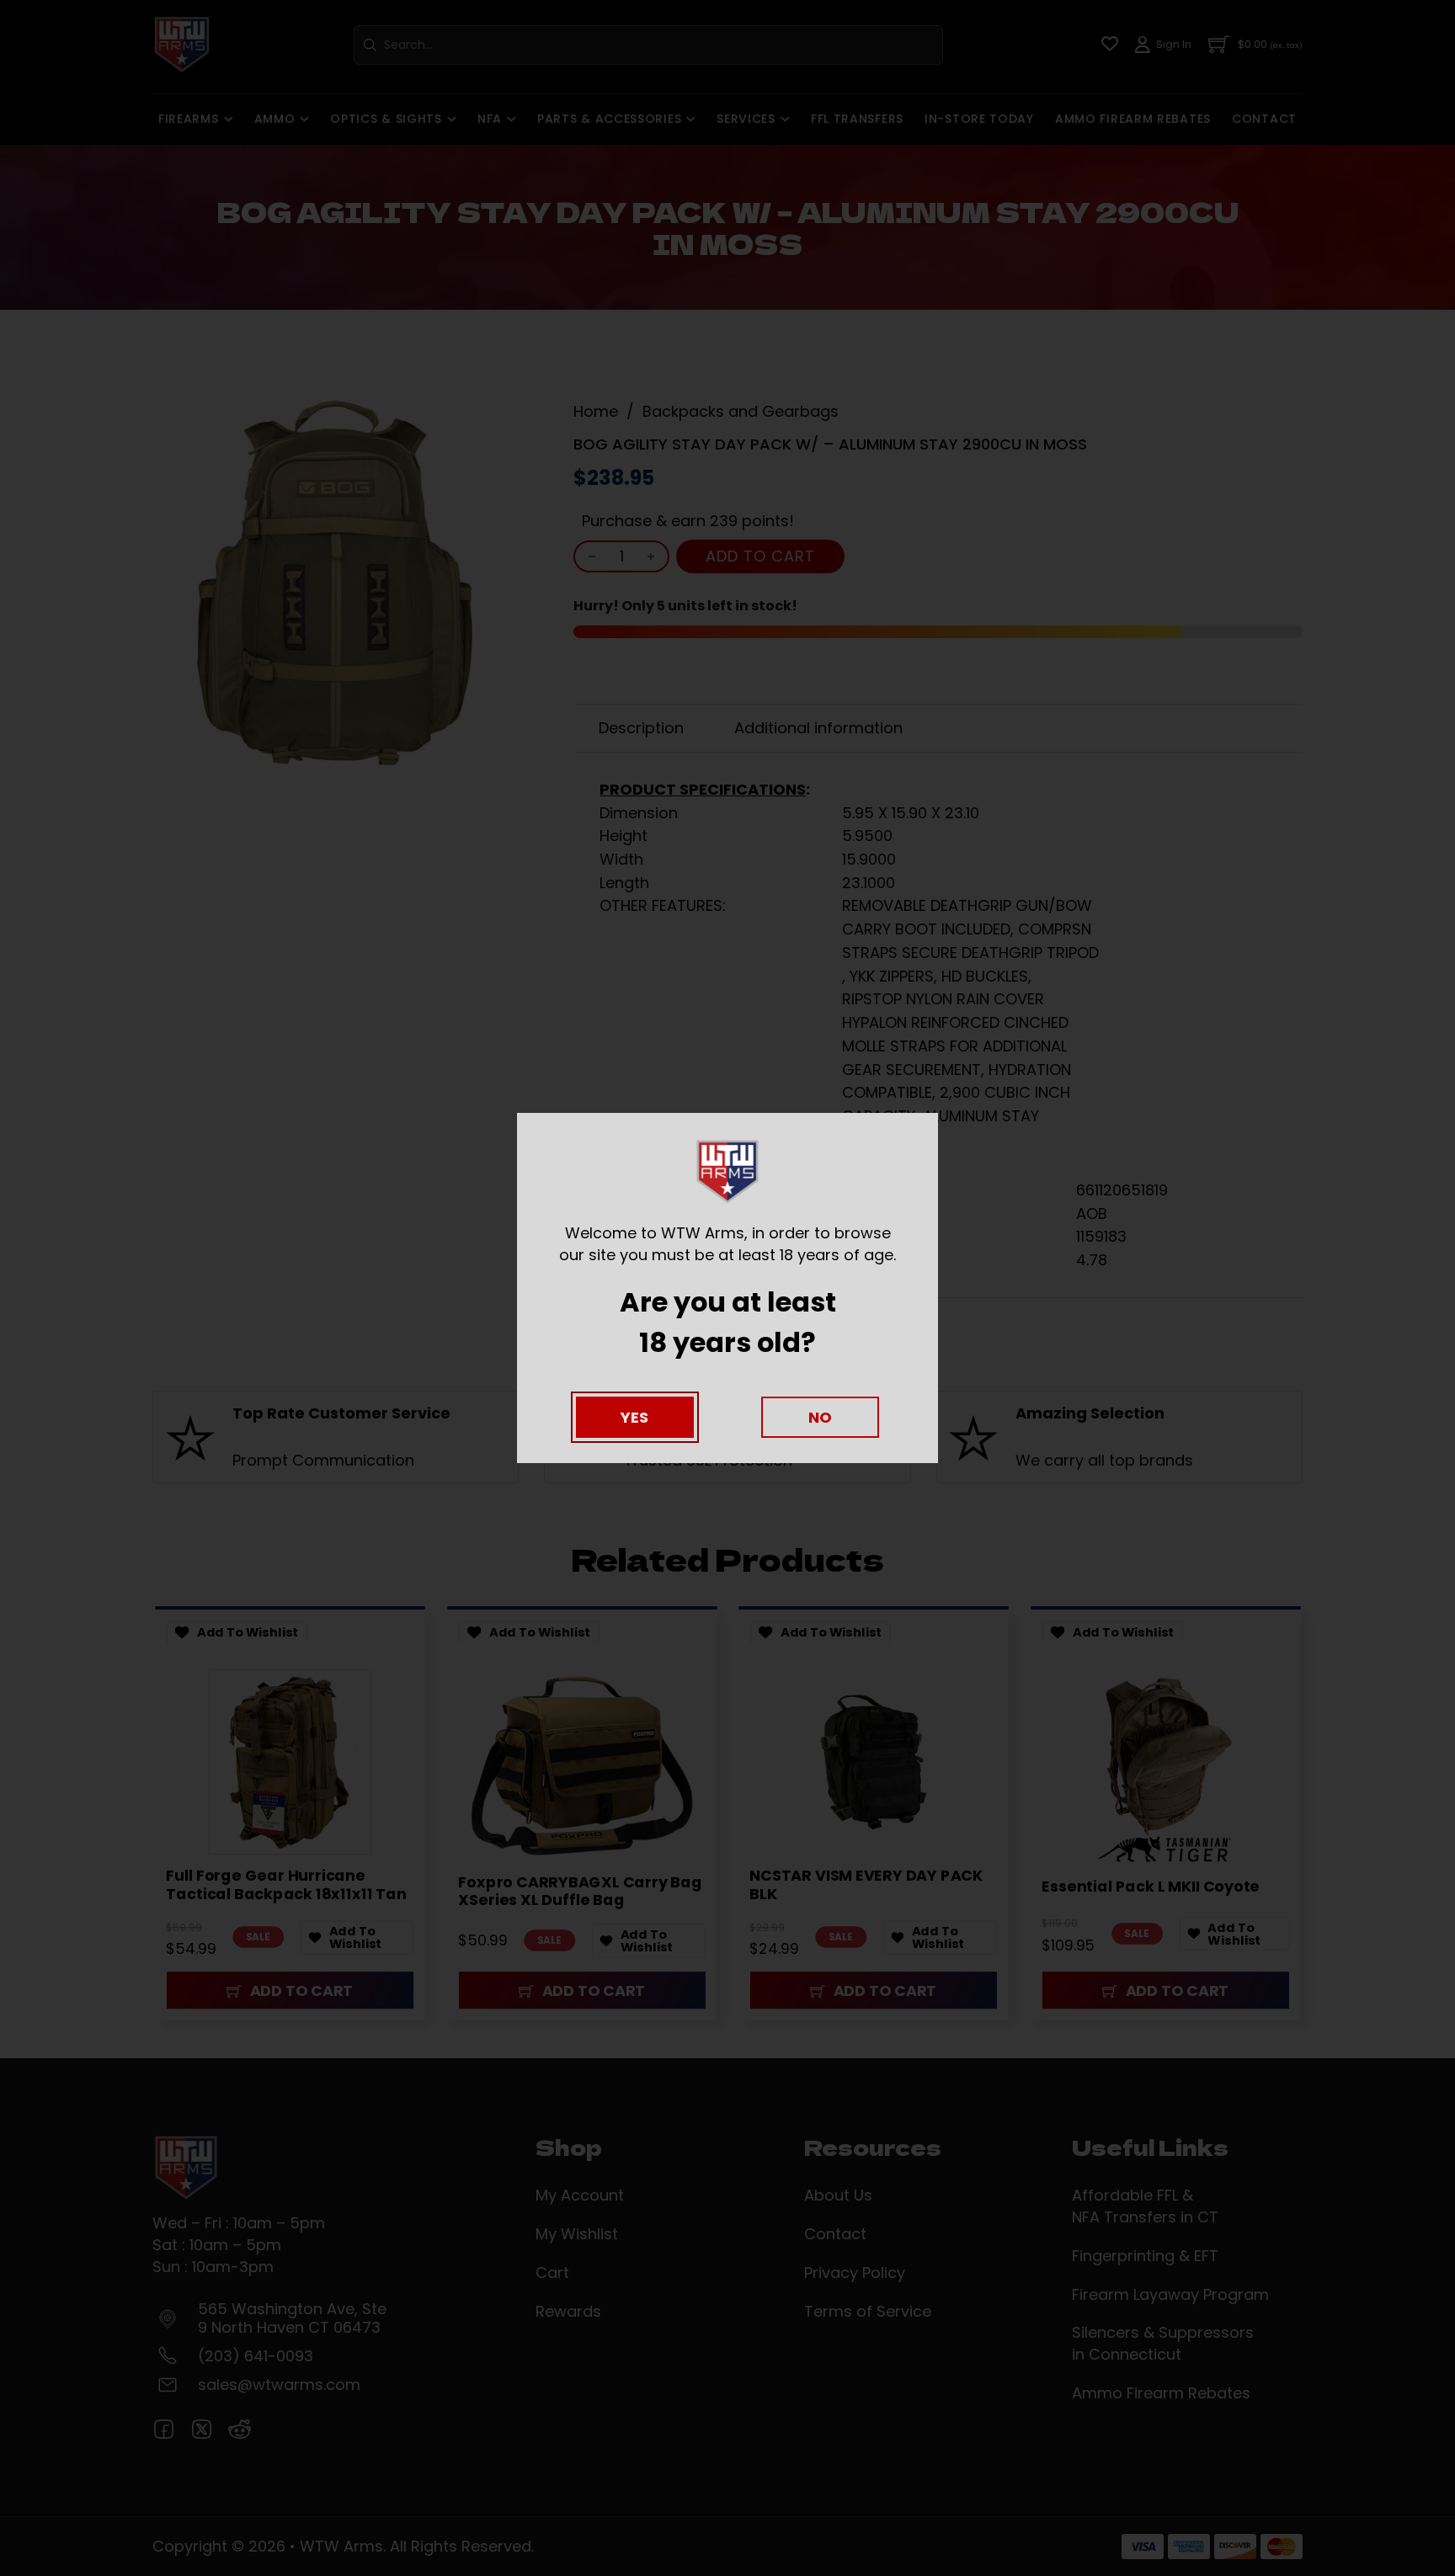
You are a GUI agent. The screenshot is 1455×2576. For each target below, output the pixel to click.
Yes (634, 1417)
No (820, 1417)
